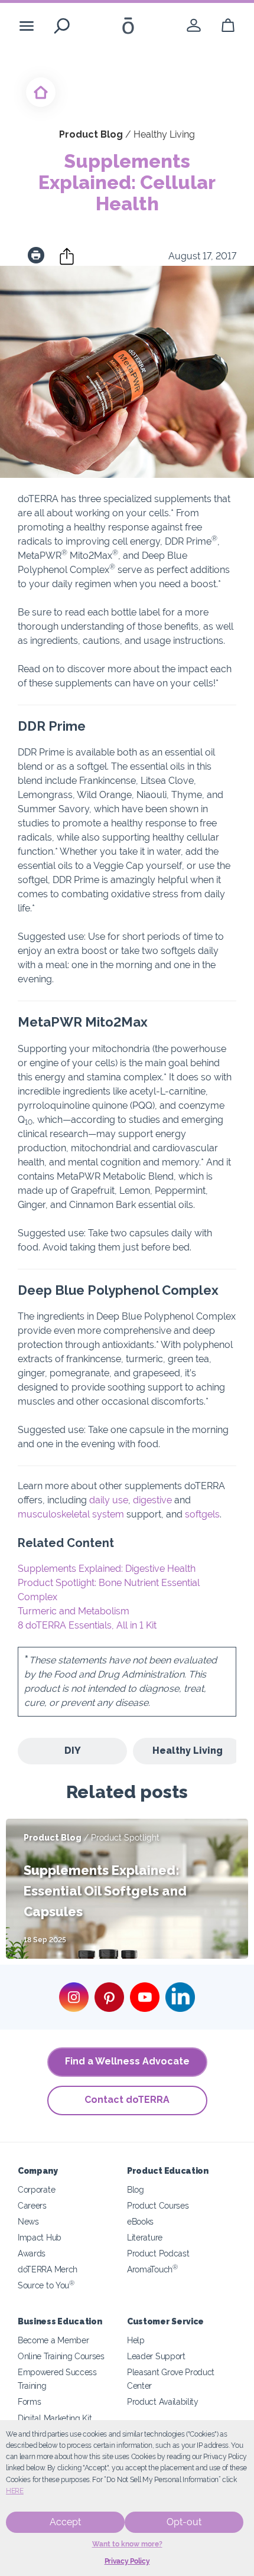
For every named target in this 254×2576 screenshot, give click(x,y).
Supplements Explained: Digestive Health (107, 1569)
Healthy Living (188, 1751)
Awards (32, 2253)
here (15, 2491)
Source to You (46, 2285)
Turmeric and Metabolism (74, 1611)
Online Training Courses (61, 2356)
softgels (202, 1514)
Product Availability (163, 2401)
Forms (29, 2401)
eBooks (140, 2221)
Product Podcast (158, 2253)
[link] (194, 26)
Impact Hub (40, 2237)
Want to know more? (127, 2544)
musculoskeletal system (71, 1514)
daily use (109, 1500)
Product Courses (158, 2205)
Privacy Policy (127, 2561)
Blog (136, 2189)
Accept (65, 2522)
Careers (32, 2205)
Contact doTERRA (127, 2100)
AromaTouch (152, 2269)
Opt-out (184, 2522)
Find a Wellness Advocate (127, 2061)
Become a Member (53, 2340)
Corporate (36, 2189)
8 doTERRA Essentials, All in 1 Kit (87, 1625)
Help (136, 2340)
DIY (73, 1751)
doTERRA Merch (48, 2269)
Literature (145, 2237)
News (28, 2221)
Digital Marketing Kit (55, 2418)
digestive (152, 1500)
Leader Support (156, 2356)
